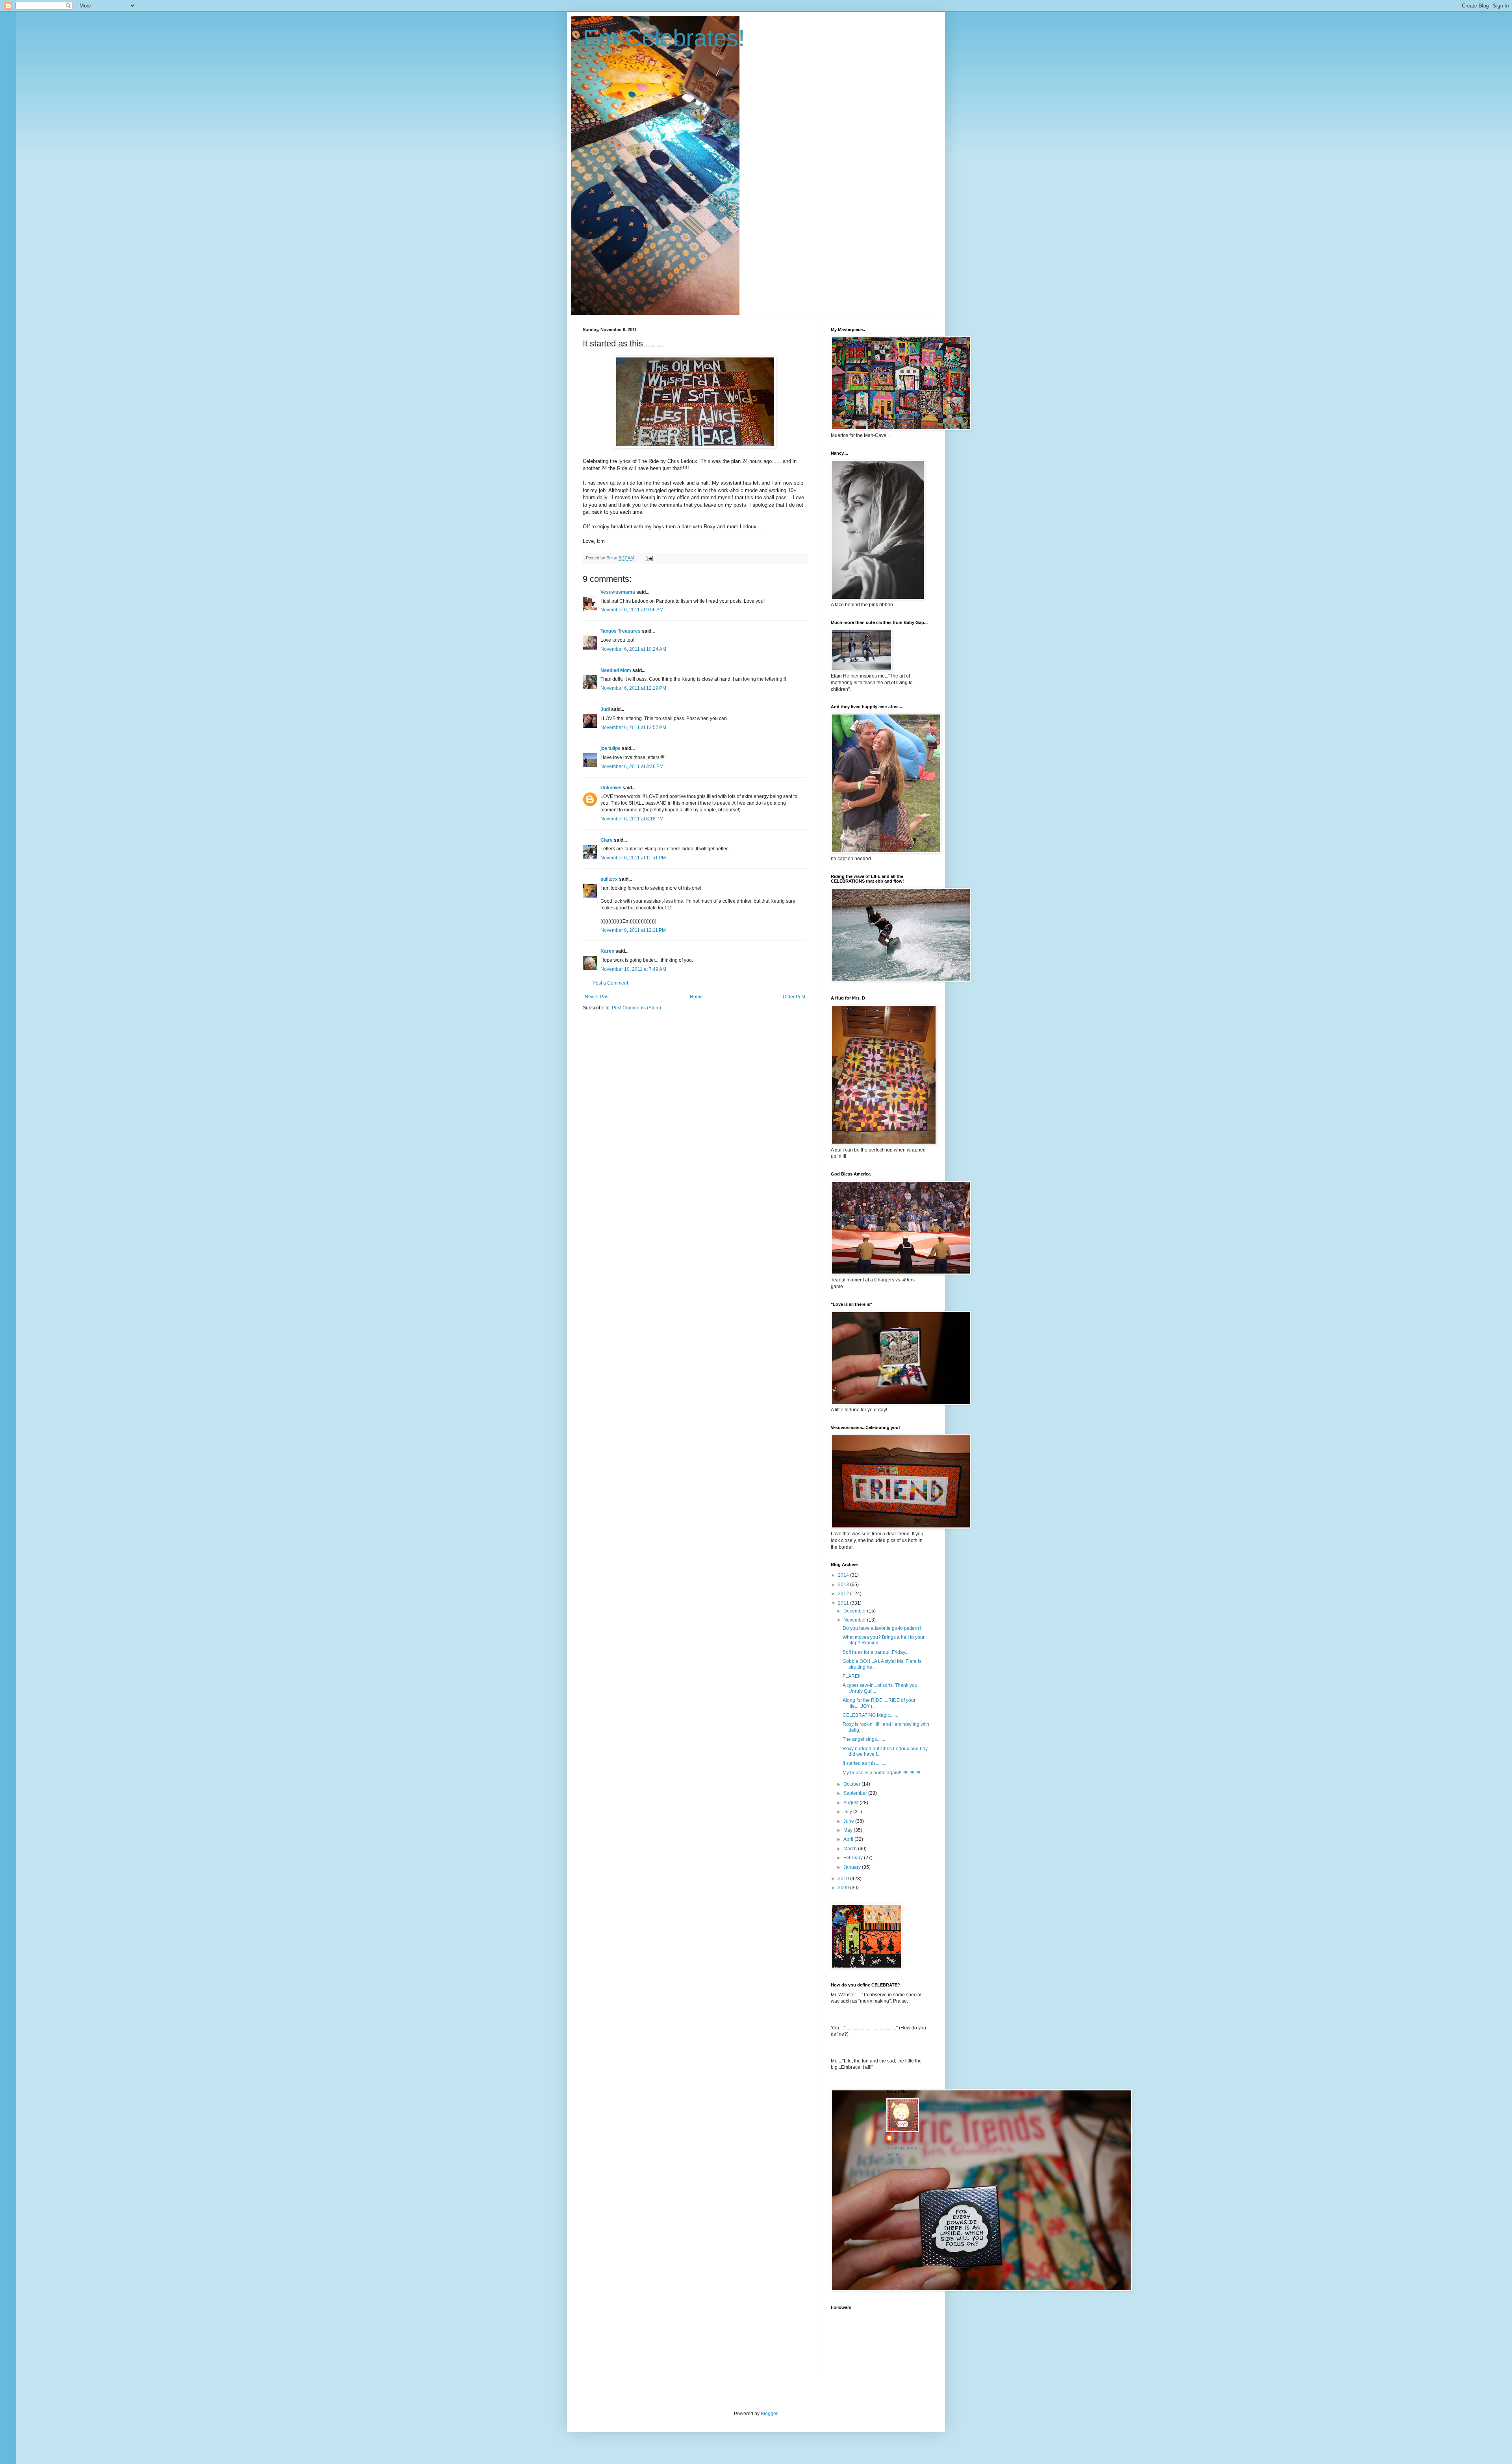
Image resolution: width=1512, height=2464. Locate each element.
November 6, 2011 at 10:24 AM (633, 649)
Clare (607, 840)
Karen (607, 951)
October (852, 1784)
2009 (844, 1888)
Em (898, 2138)
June (849, 1821)
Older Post (794, 997)
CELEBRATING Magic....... (870, 1715)
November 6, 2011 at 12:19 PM (633, 688)
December (855, 1611)
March (851, 1849)
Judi (605, 709)
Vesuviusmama (618, 592)
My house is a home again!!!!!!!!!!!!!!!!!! (881, 1773)
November (855, 1620)
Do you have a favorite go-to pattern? (882, 1628)
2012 (844, 1594)
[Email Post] (649, 558)
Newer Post (597, 997)
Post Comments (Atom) (636, 1008)
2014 (844, 1575)
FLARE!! (851, 1676)
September (856, 1793)
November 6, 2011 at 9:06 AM (632, 610)
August (851, 1803)
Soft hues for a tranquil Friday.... (876, 1652)
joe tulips (611, 748)
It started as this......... (864, 1763)
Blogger (769, 2414)
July (848, 1812)
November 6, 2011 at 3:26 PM (632, 766)
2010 (844, 1879)
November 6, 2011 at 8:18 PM (632, 819)
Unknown (611, 788)
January (853, 1867)
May (849, 1830)
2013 (844, 1585)
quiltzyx (609, 879)
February (854, 1858)
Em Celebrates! (664, 38)
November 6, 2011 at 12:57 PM (633, 728)
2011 (844, 1603)
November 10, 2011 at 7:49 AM (633, 969)
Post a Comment (610, 983)
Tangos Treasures (621, 631)
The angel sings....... (864, 1739)
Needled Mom (616, 670)
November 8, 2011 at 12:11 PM (633, 930)
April (849, 1839)
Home (696, 997)
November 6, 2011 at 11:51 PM (633, 858)
